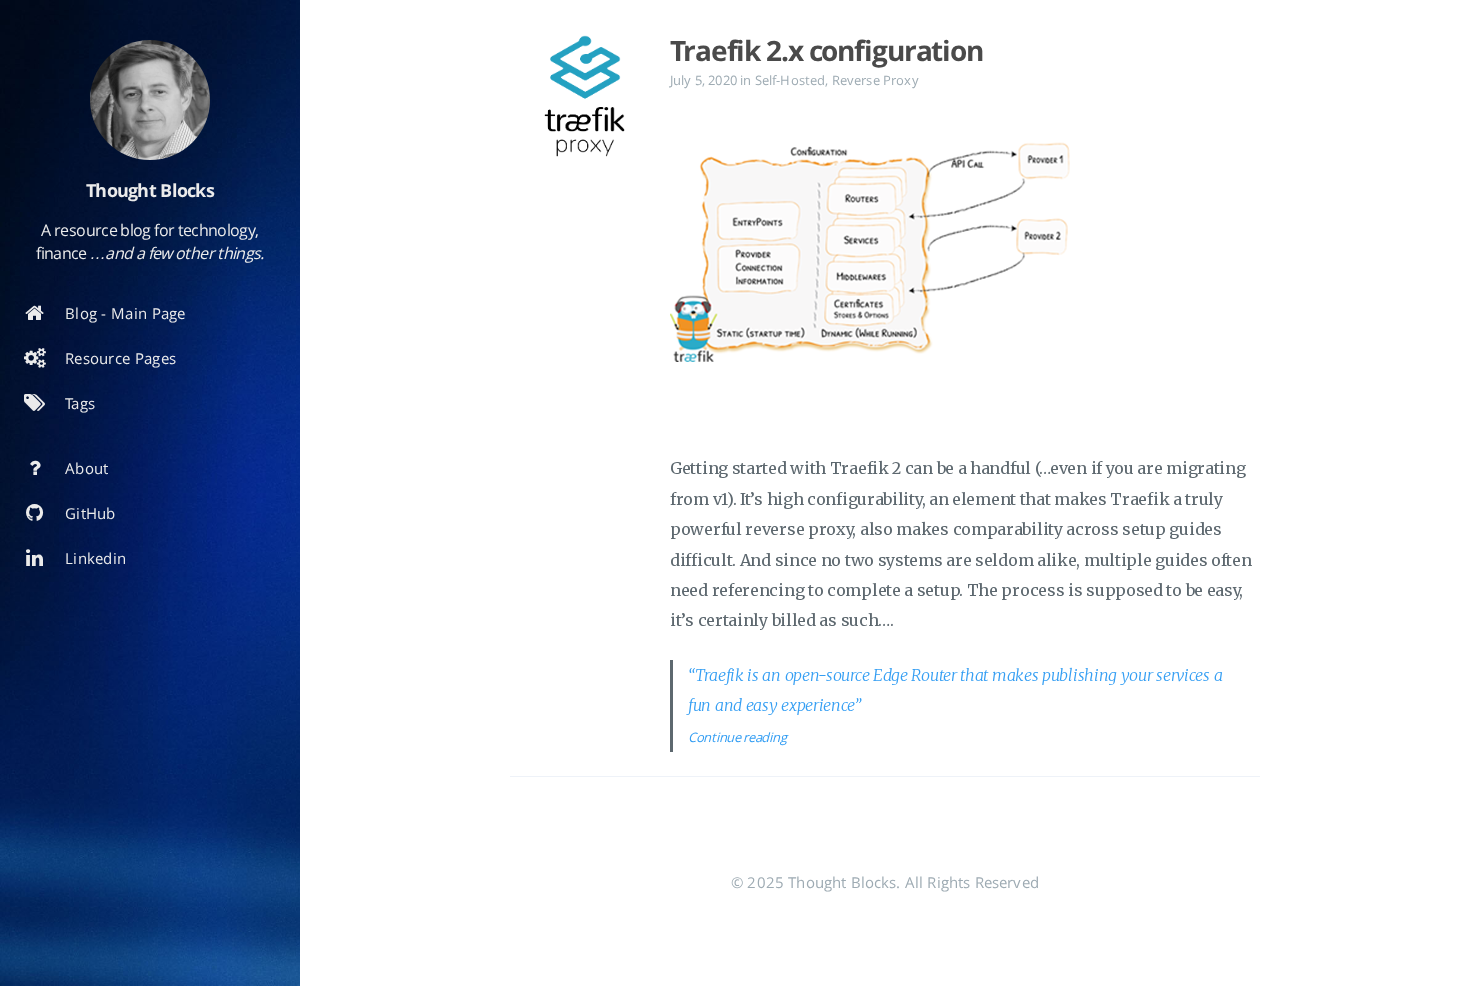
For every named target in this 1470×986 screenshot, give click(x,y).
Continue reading (737, 737)
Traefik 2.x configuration (826, 50)
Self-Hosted (790, 80)
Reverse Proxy (875, 80)
